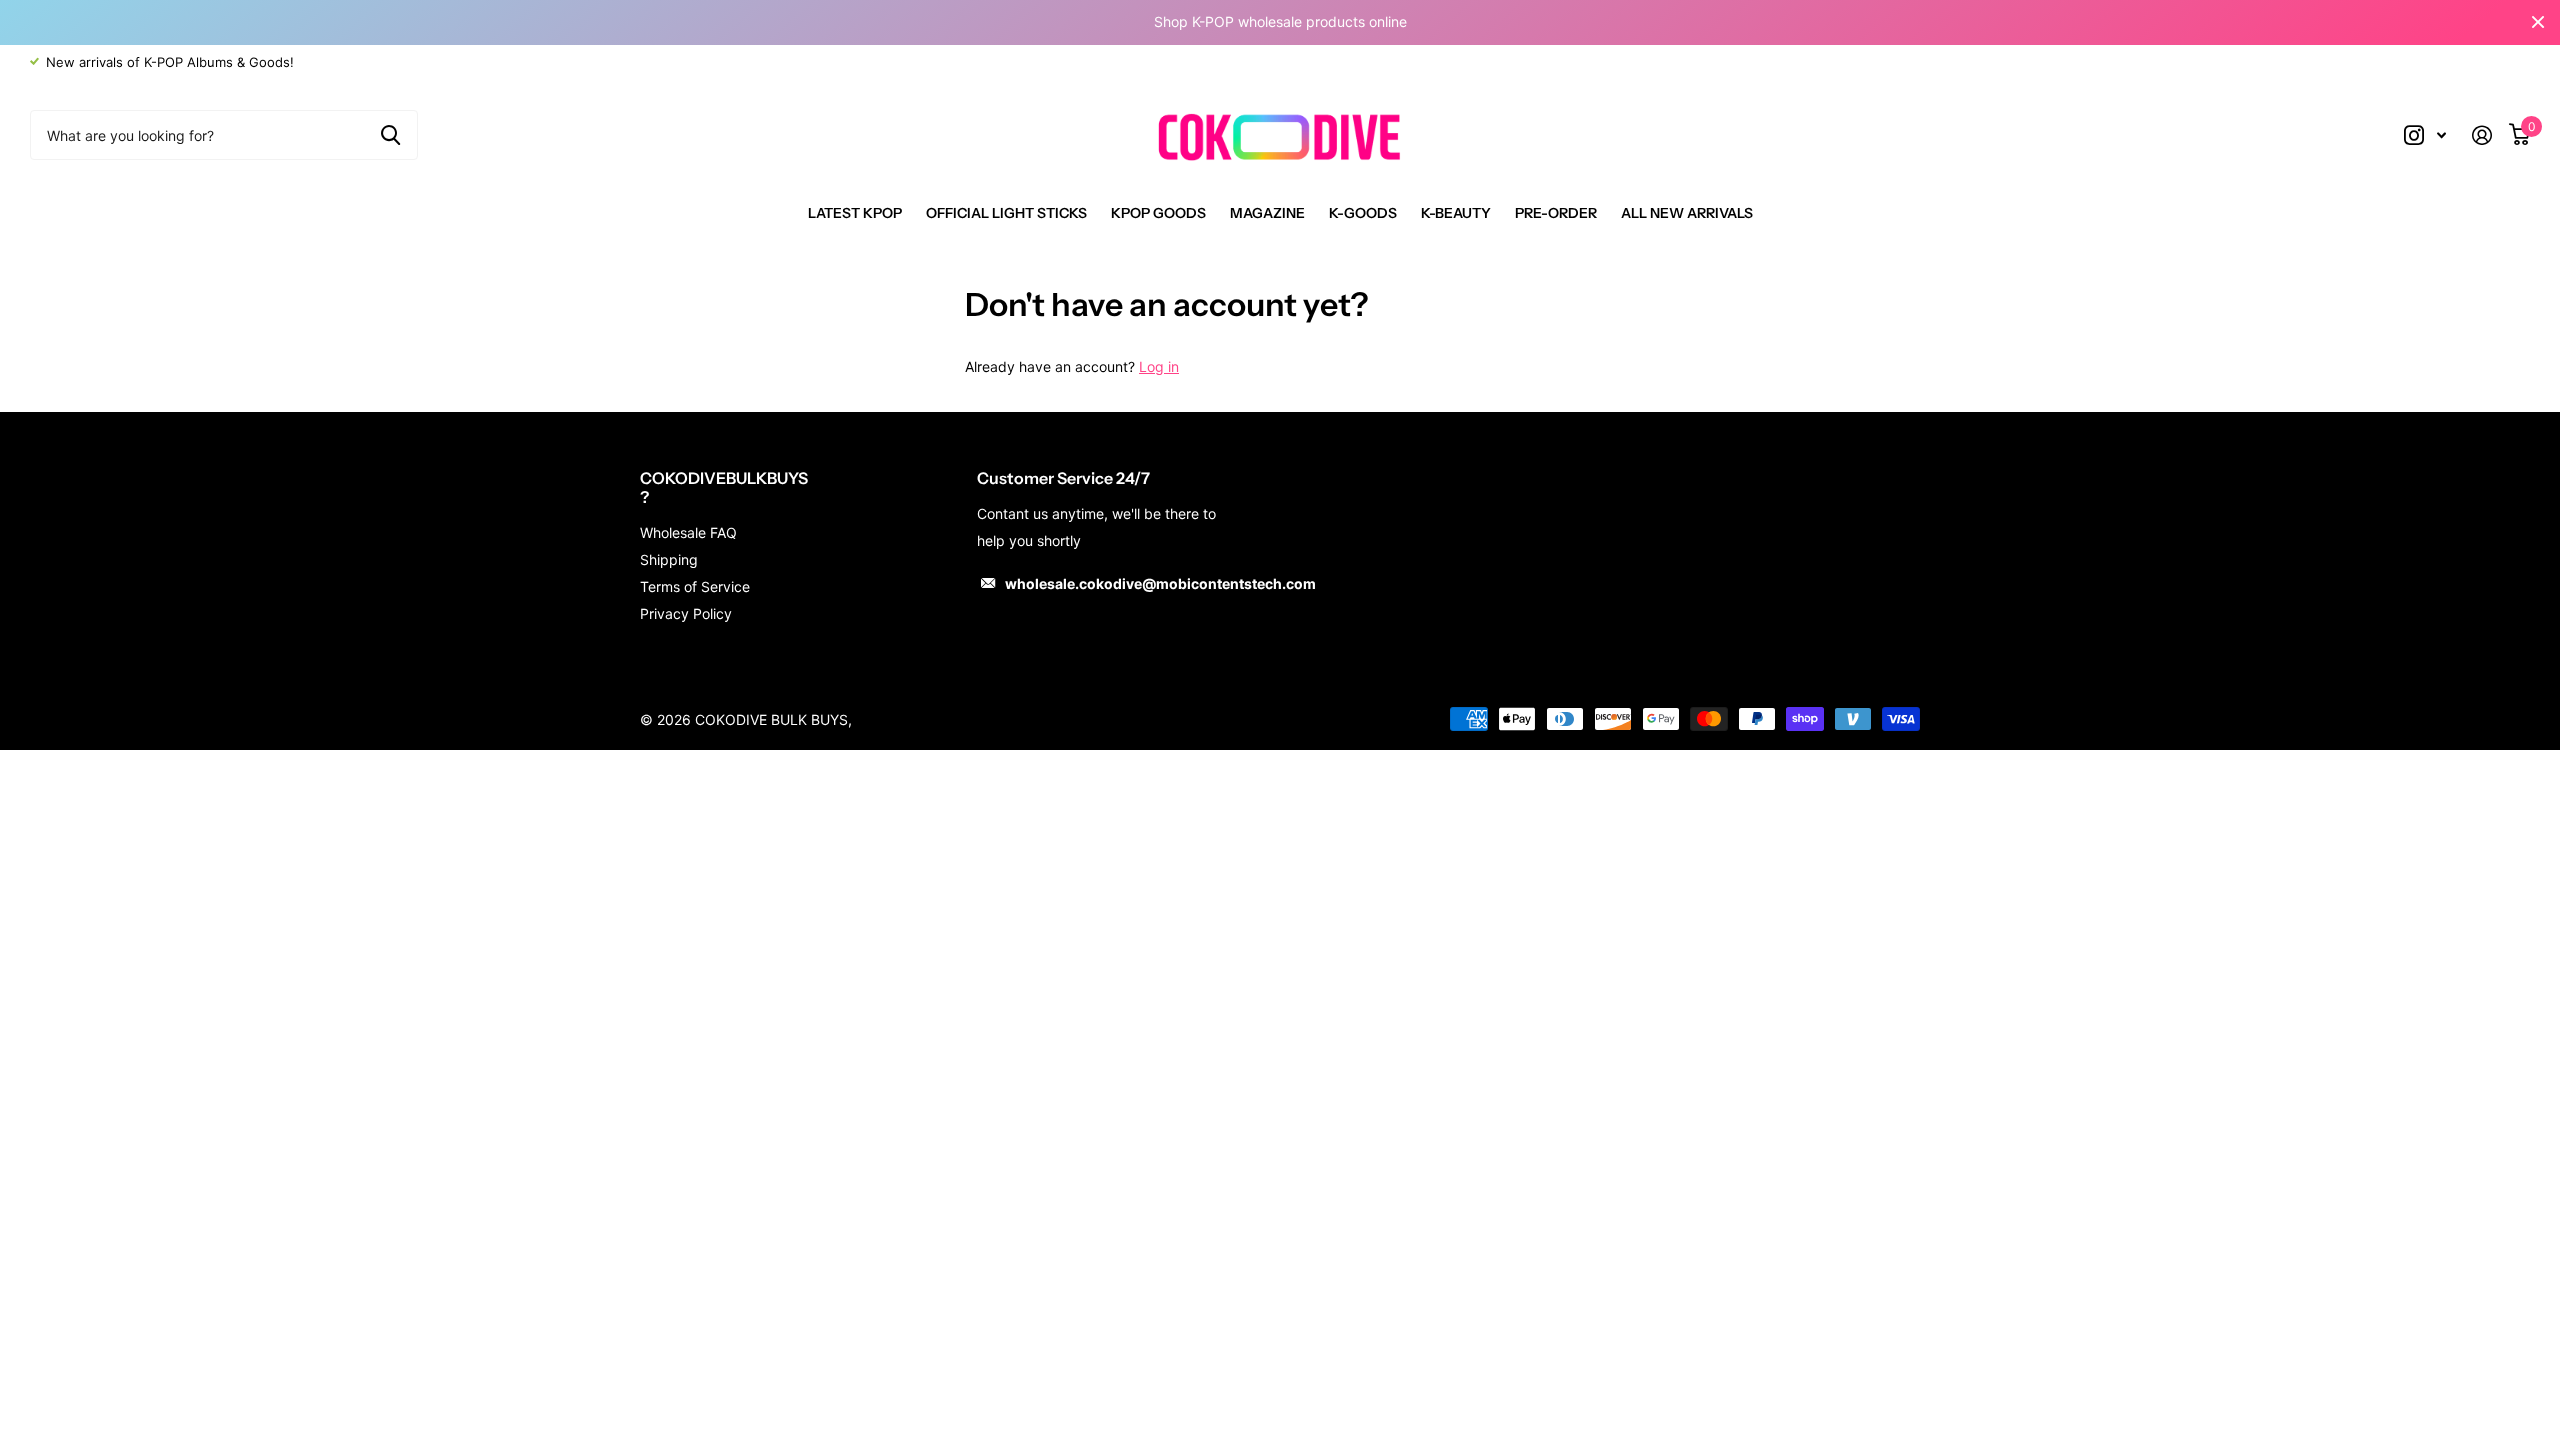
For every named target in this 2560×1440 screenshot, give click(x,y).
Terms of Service (695, 586)
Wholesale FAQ (688, 532)
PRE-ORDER (1556, 213)
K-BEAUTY (1456, 213)
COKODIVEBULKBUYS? (724, 487)
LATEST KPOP (855, 213)
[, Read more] (2425, 135)
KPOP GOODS (1158, 213)
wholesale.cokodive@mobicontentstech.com (1160, 583)
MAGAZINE (1267, 213)
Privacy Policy (686, 613)
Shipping (669, 559)
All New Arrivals (1687, 213)
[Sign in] (2489, 135)
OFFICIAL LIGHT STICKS (1006, 213)
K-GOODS (1363, 213)
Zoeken (390, 135)
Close (2538, 22)
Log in (1159, 366)
